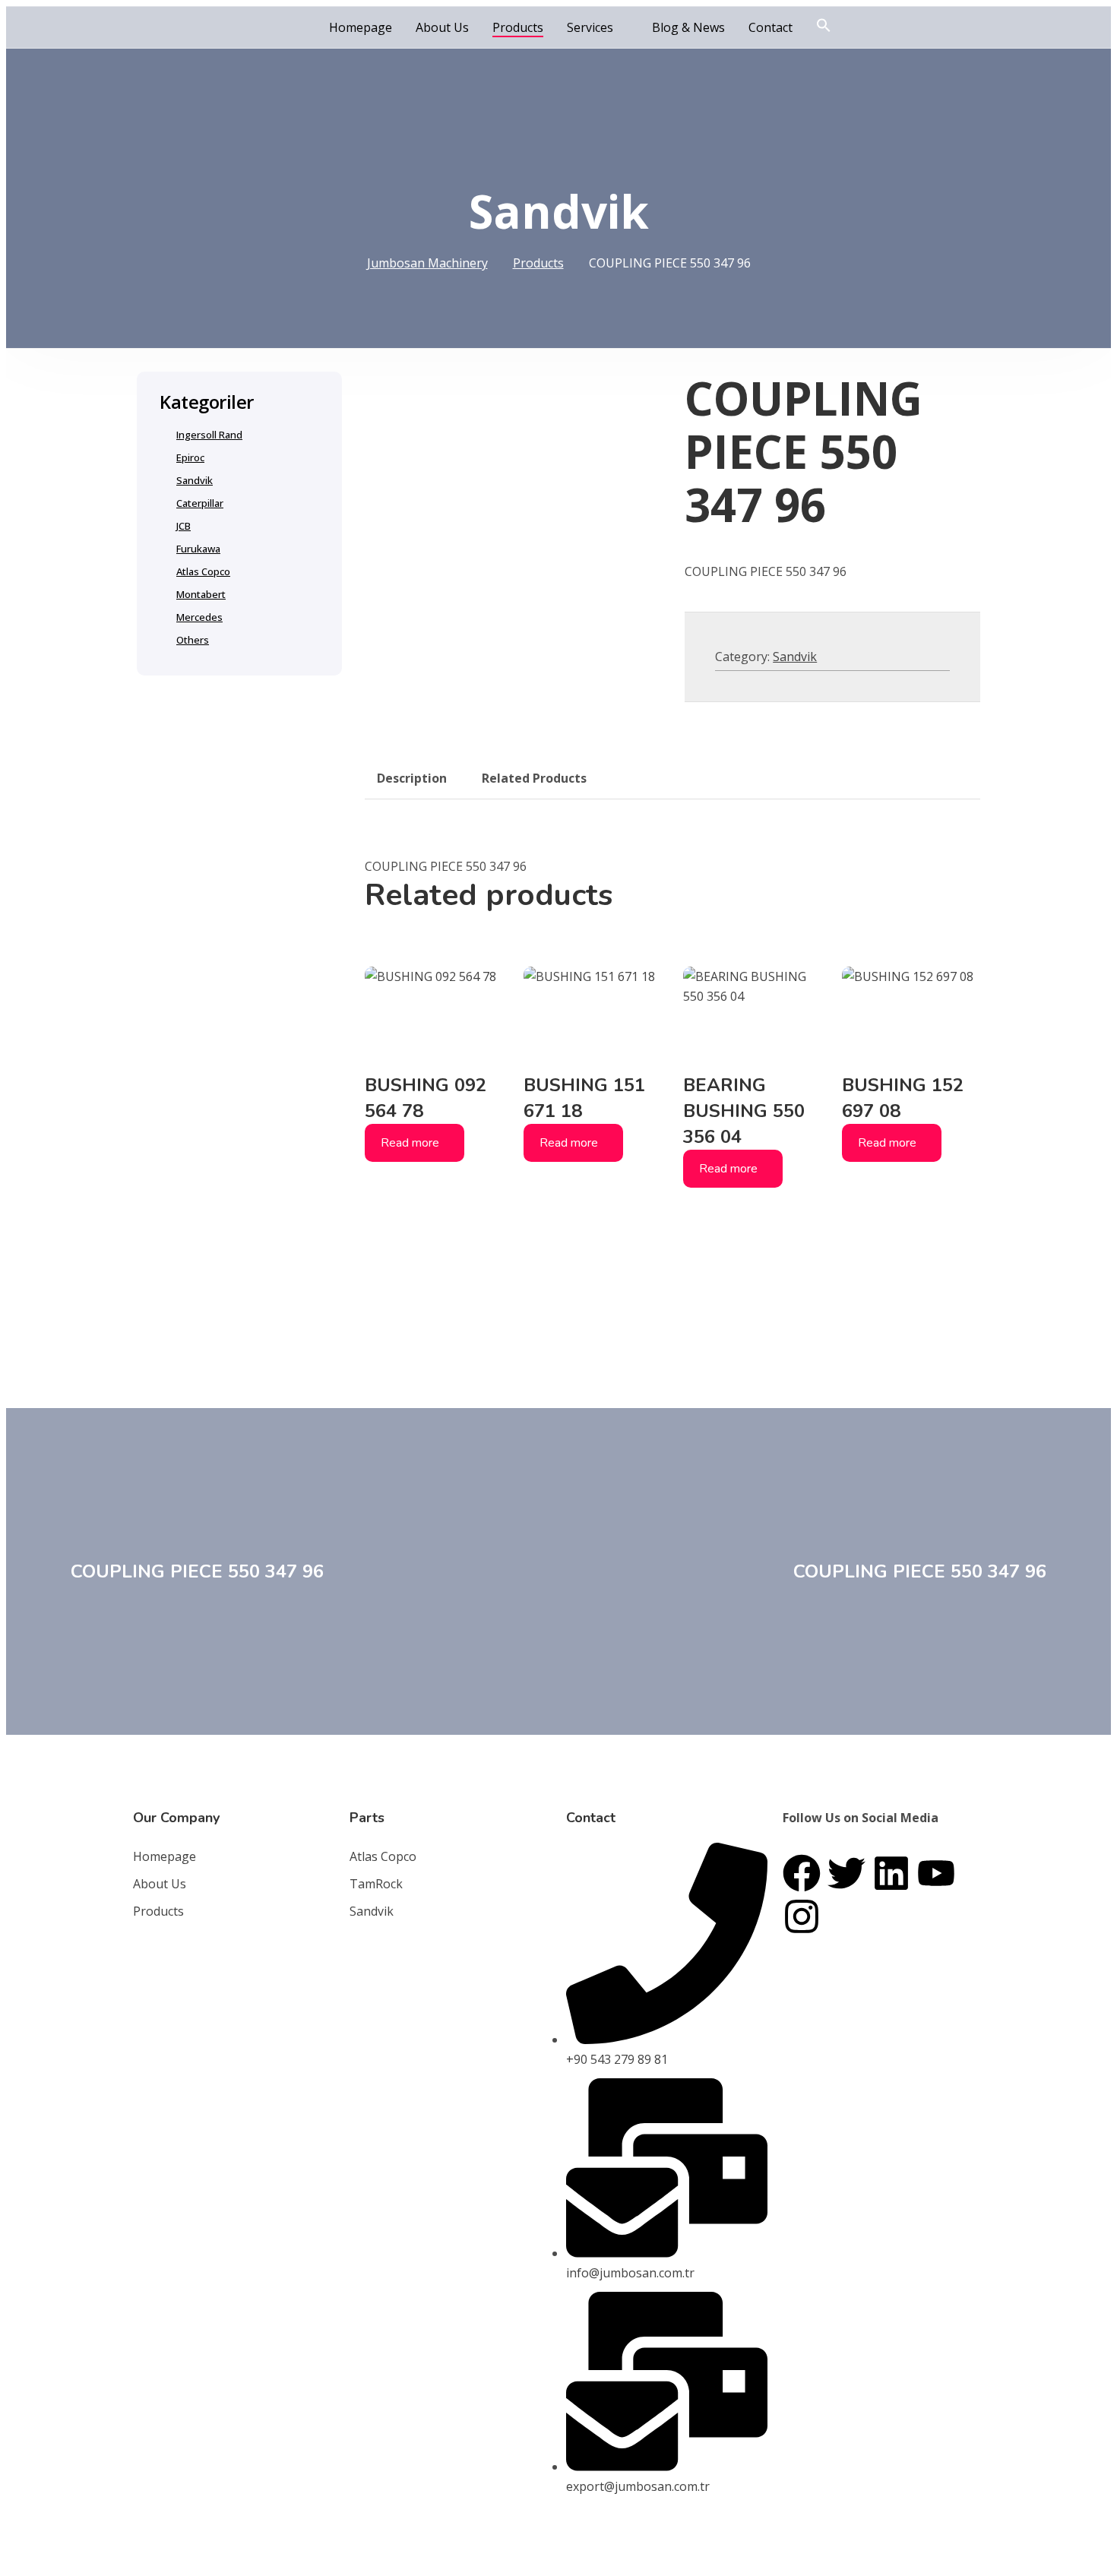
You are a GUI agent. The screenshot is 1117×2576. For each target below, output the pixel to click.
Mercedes (199, 617)
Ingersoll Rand (209, 435)
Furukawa (198, 549)
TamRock (376, 1884)
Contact (771, 27)
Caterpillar (200, 503)
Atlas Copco (203, 571)
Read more (410, 1143)
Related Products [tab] (534, 778)
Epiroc (190, 457)
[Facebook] (802, 1873)
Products (518, 27)
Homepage (361, 27)
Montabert (201, 594)
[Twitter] (846, 1873)
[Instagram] (802, 1916)
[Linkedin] (891, 1873)
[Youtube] (936, 1873)
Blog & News (688, 27)
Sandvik (795, 657)
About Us (442, 27)
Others (193, 640)
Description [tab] (412, 778)
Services (590, 27)
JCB (184, 526)
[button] (824, 26)
